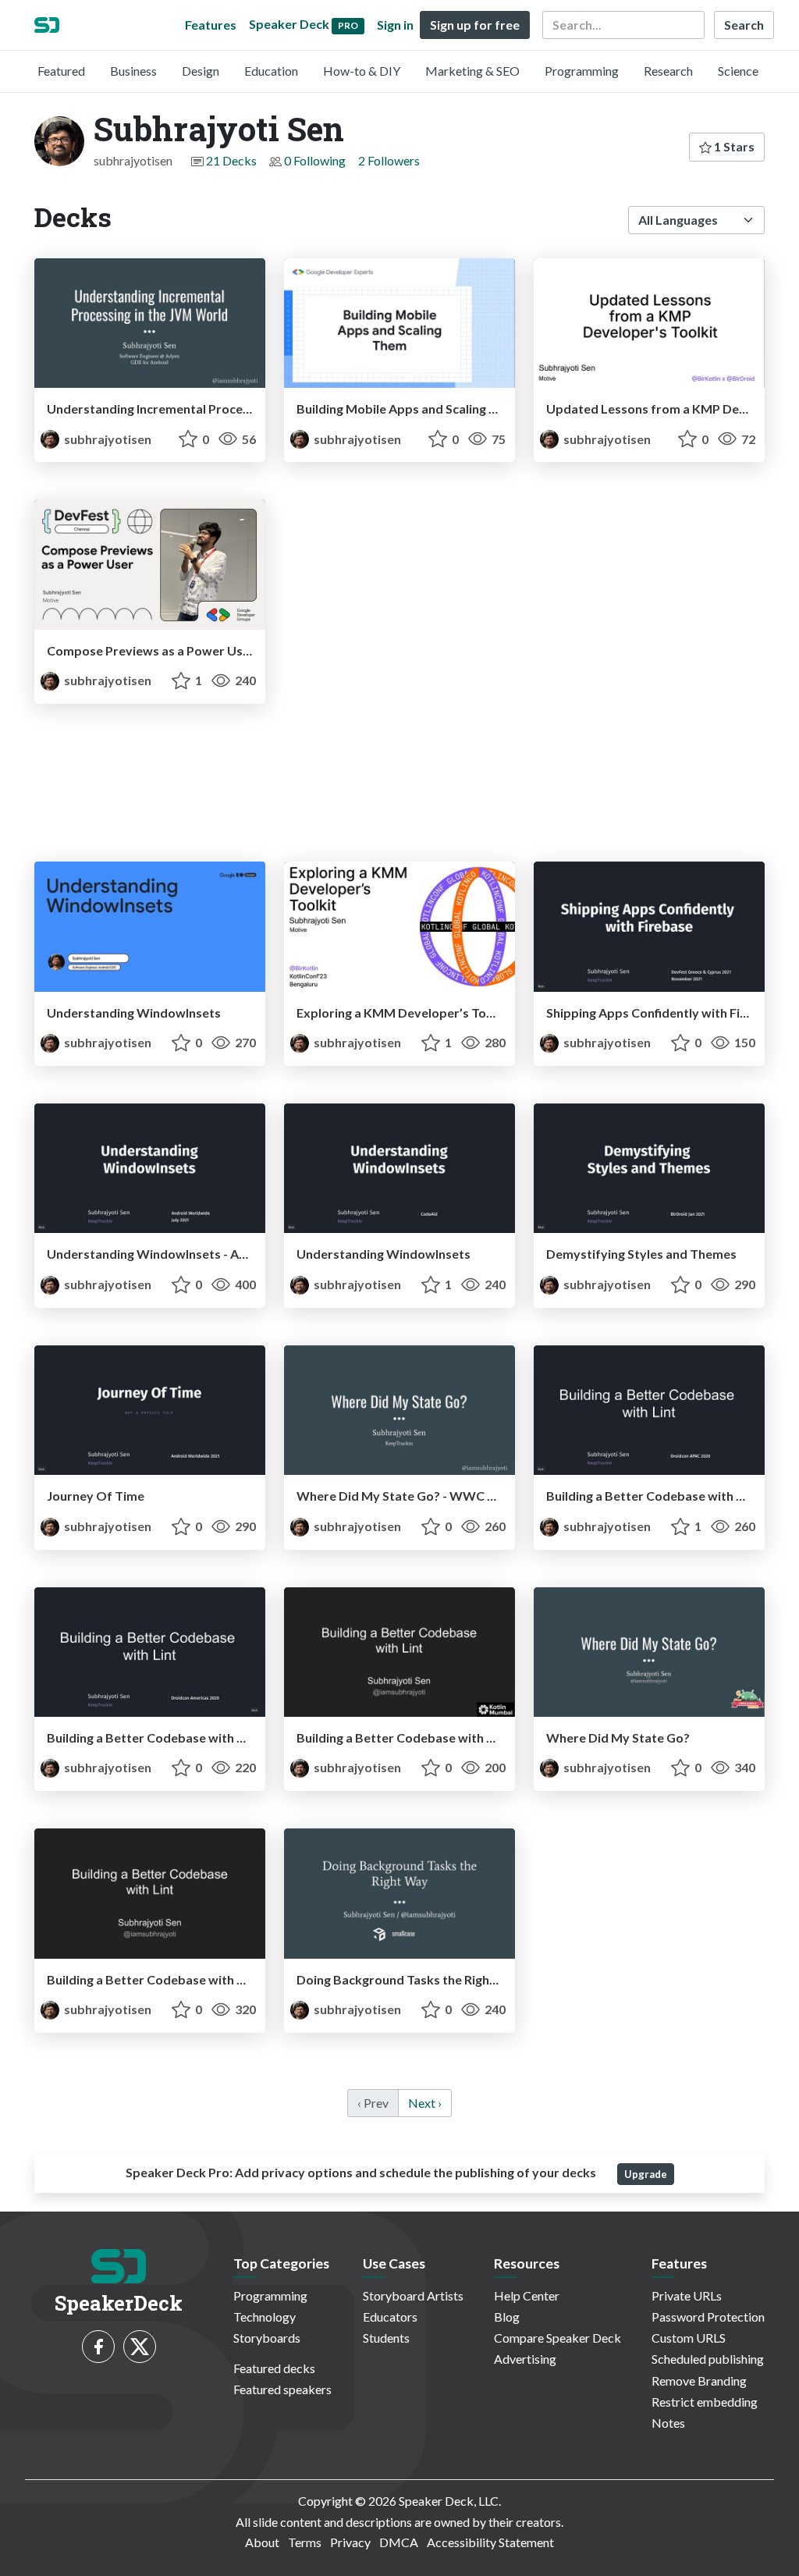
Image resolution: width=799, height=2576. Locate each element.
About (262, 2542)
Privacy (350, 2542)
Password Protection (708, 2317)
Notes (668, 2423)
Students (386, 2338)
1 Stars (733, 146)
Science (738, 71)
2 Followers (389, 160)
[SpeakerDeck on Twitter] (140, 2347)
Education (271, 71)
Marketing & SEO (472, 71)
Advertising (525, 2359)
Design (201, 71)
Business (133, 71)
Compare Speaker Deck (558, 2338)
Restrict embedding (705, 2402)
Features (211, 25)
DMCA (399, 2542)
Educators (390, 2317)
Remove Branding (699, 2381)
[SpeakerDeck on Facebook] (98, 2347)
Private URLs (687, 2295)
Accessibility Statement (490, 2542)
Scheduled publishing (708, 2359)
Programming (582, 71)
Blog (507, 2317)
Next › (425, 2103)
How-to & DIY (362, 71)
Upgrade (646, 2174)
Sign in (395, 25)
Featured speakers (282, 2389)
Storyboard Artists (413, 2295)
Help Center (527, 2295)
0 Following (315, 160)
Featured (61, 71)
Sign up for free (475, 25)
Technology (265, 2317)
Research (668, 71)
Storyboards (267, 2338)
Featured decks (274, 2368)
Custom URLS (689, 2338)
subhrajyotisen (107, 439)
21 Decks (231, 160)
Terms (305, 2542)
